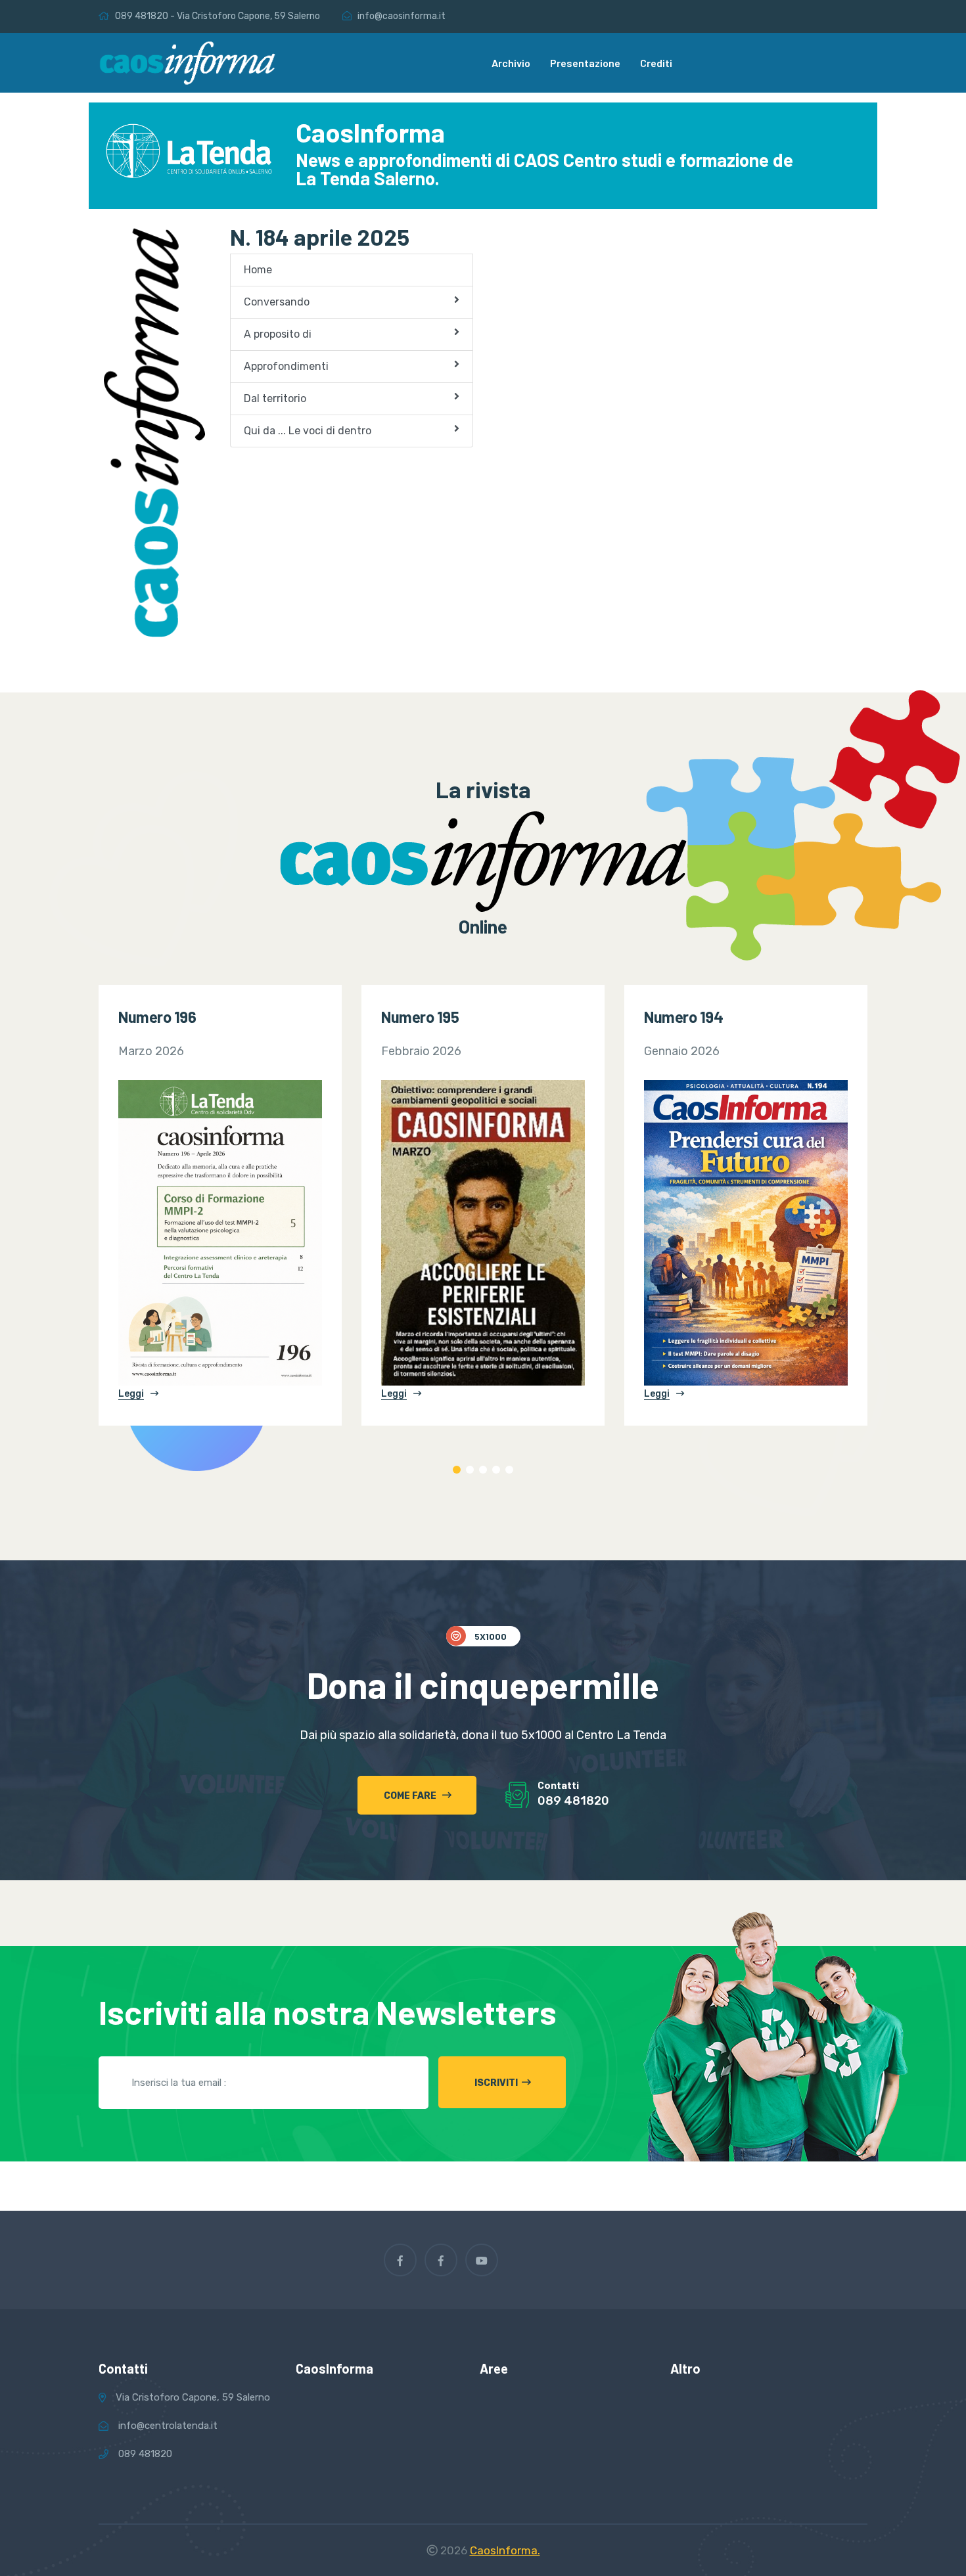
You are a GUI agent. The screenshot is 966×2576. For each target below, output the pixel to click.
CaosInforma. (505, 2550)
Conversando (277, 302)
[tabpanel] (220, 1205)
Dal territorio (275, 398)
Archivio (511, 63)
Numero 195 (420, 1017)
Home (258, 270)
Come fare (411, 1796)
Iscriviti (496, 2083)
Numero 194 (683, 1017)
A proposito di (278, 334)
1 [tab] (457, 1470)
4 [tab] (496, 1470)
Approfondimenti (286, 366)
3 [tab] (483, 1470)
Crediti (656, 63)
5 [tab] (509, 1470)
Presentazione (585, 63)
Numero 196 (157, 1017)
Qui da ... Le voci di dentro (308, 431)
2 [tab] (470, 1470)
